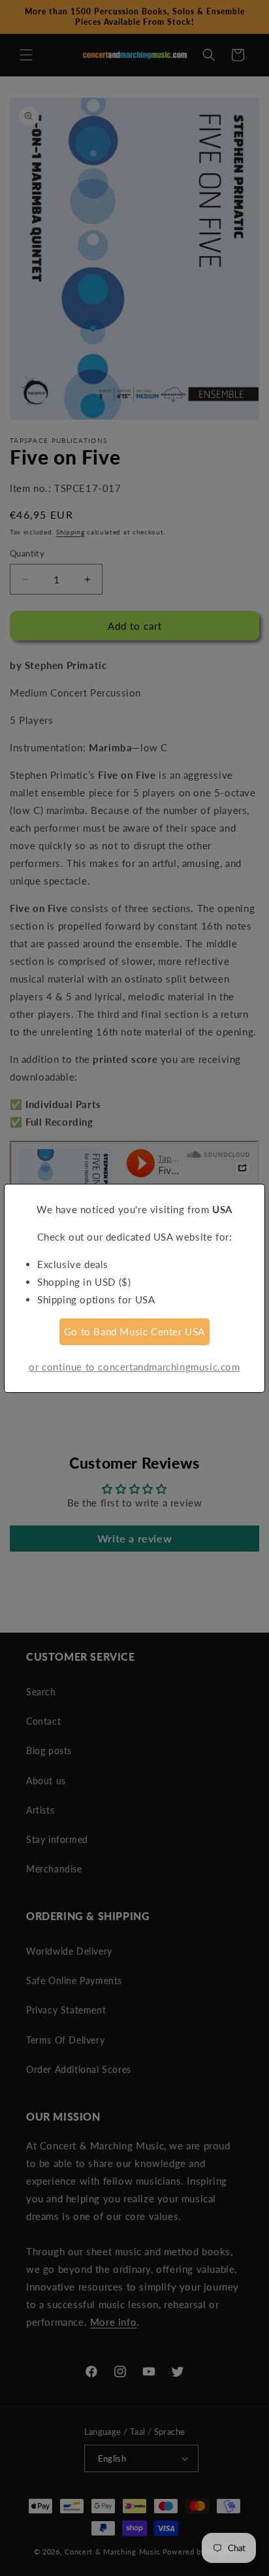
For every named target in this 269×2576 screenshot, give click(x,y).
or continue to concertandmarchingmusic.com (134, 1367)
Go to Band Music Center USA (134, 1331)
